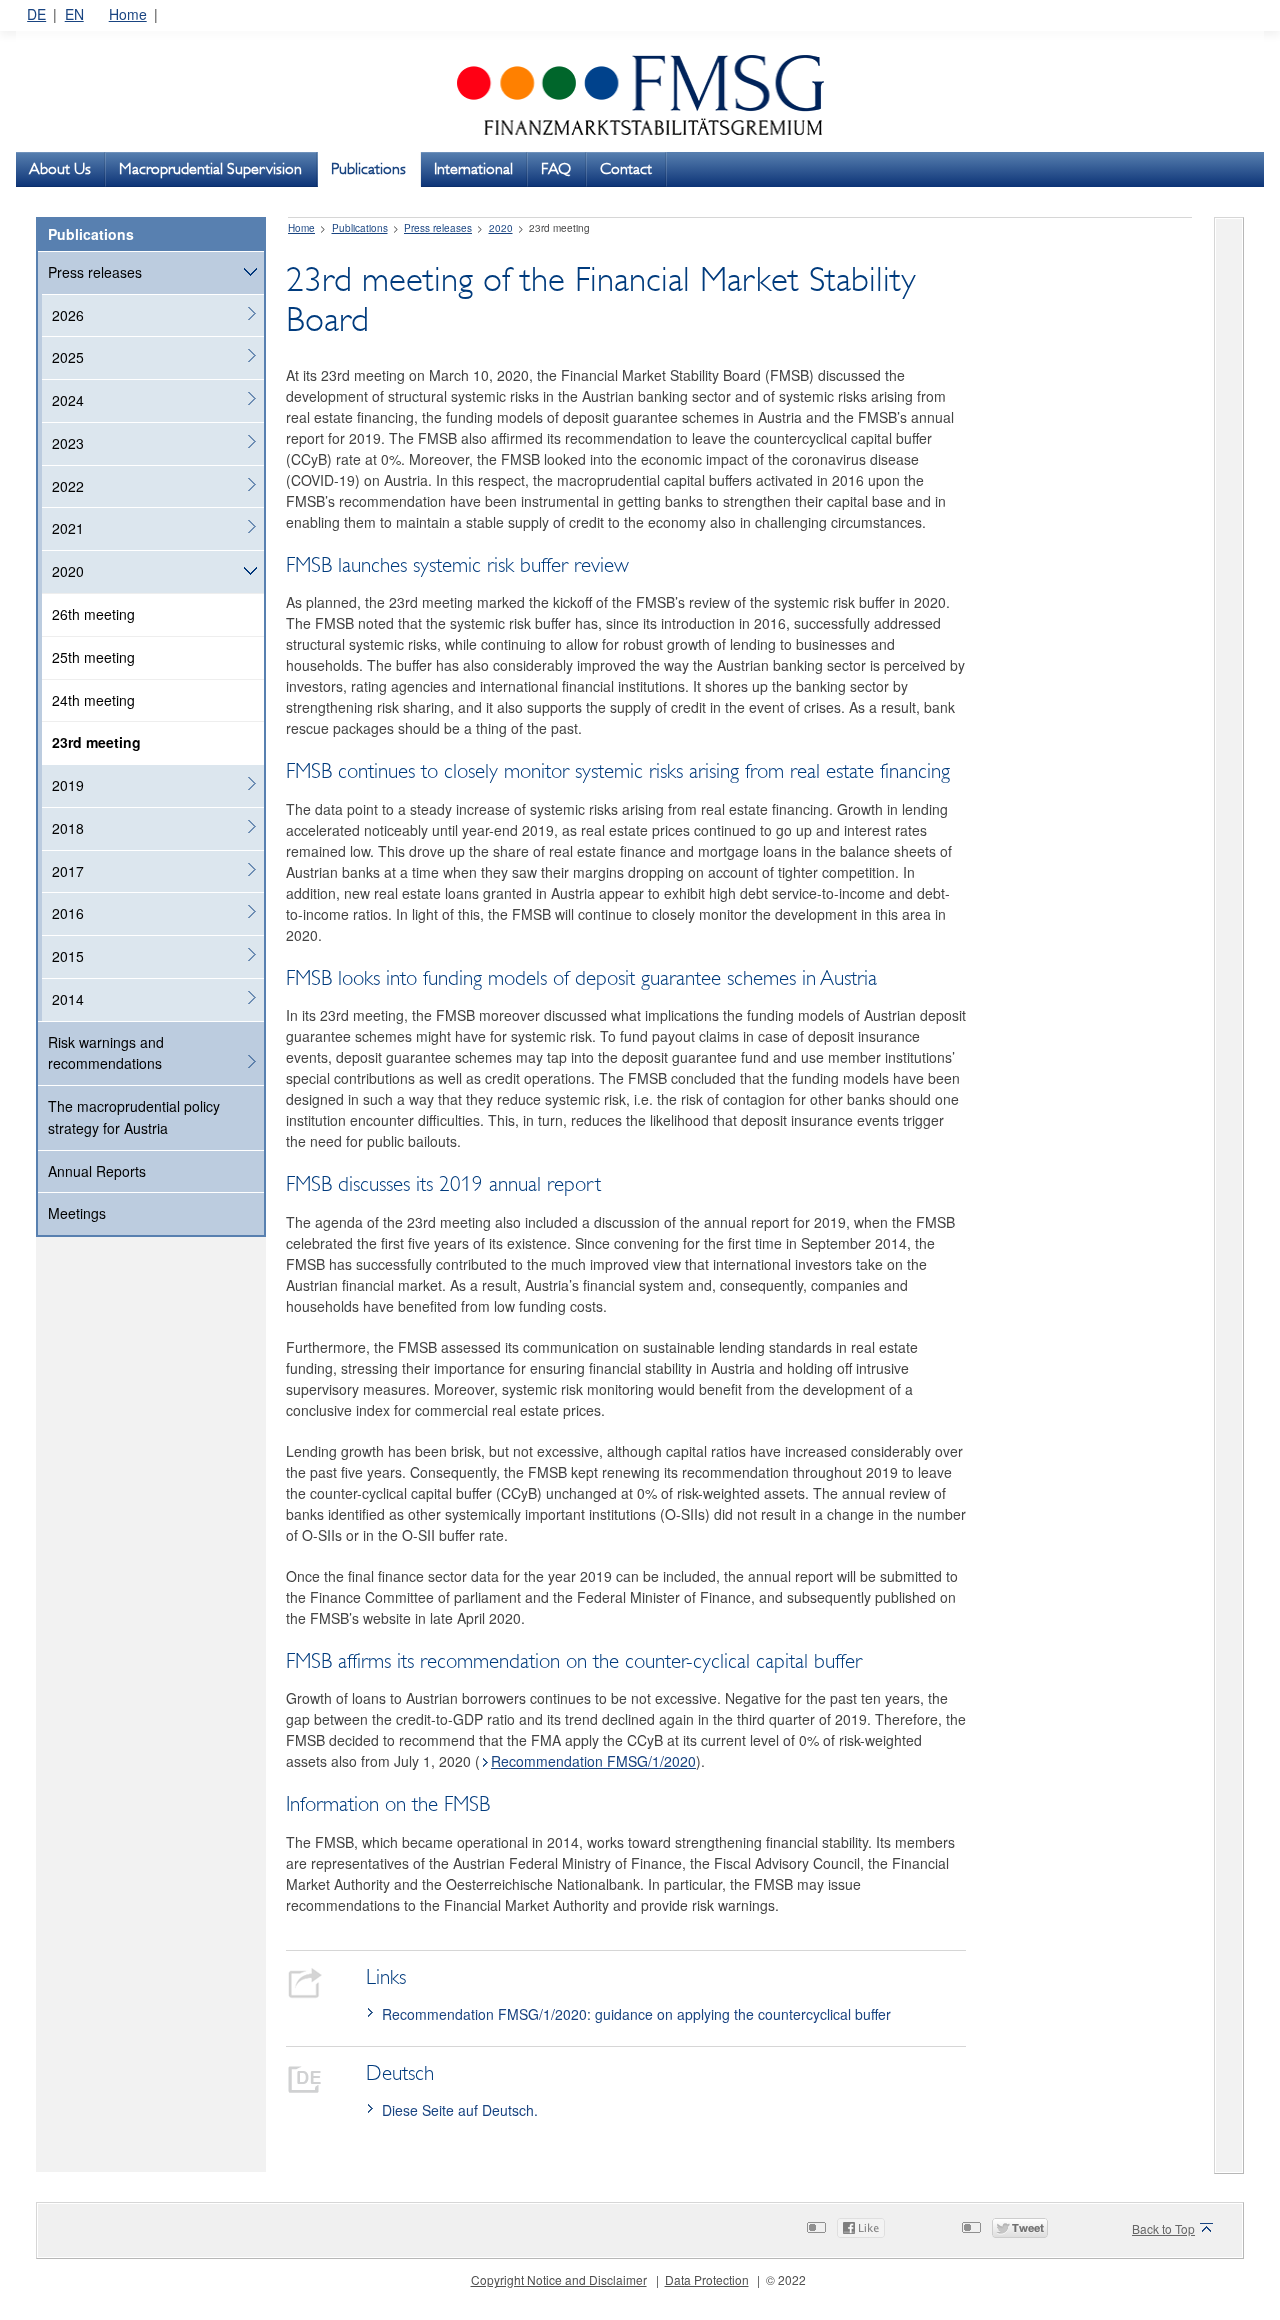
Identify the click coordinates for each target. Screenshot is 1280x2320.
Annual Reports (97, 1171)
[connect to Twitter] (971, 2227)
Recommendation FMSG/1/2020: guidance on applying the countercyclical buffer (636, 2014)
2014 (68, 999)
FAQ (556, 168)
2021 (68, 528)
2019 (68, 785)
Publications (368, 168)
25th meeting (93, 657)
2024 (68, 400)
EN (74, 14)
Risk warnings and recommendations (106, 1053)
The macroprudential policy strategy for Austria (134, 1117)
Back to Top (1163, 2228)
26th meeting (93, 614)
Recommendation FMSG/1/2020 (593, 1761)
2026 (68, 315)
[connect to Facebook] (816, 2227)
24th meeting (93, 700)
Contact (626, 168)
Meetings (77, 1213)
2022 (68, 486)
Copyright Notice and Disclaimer (559, 2279)
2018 (68, 828)
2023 (68, 443)
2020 (68, 571)
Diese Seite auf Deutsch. (460, 2110)
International (473, 168)
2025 (68, 357)
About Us (60, 168)
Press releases (95, 272)
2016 (68, 913)
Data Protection (707, 2279)
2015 (68, 956)
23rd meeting (96, 742)
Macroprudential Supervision (210, 168)
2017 (68, 871)
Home (128, 14)
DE (36, 14)
